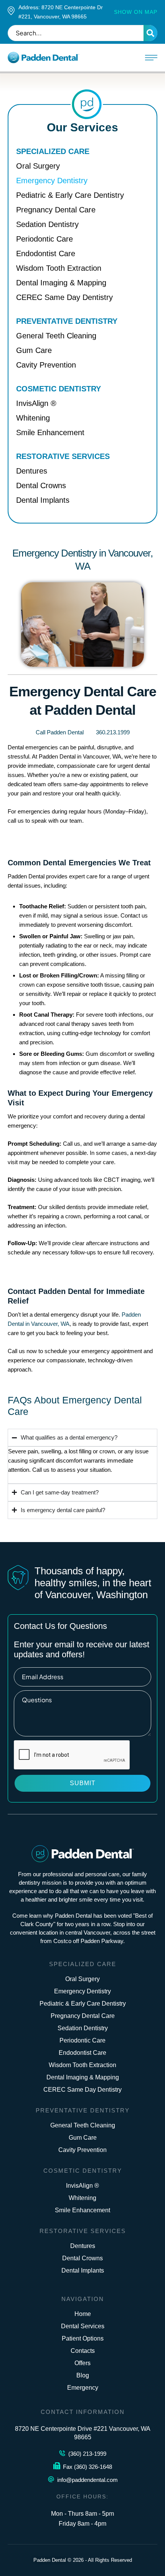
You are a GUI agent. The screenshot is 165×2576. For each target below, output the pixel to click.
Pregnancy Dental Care (83, 2016)
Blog (83, 2375)
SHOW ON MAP (136, 12)
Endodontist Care (82, 2053)
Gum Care (83, 2138)
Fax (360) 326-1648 (87, 2467)
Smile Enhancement (82, 2210)
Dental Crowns (82, 2258)
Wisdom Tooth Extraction (82, 2065)
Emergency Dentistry (82, 1991)
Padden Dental (50, 2560)
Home (83, 2314)
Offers (82, 2363)
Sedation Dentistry (83, 2028)
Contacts (83, 2351)
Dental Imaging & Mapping (83, 2077)
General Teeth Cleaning (83, 2125)
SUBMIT (83, 1783)
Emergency (83, 2388)
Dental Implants (83, 2270)
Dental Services (83, 2326)
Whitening (82, 2198)
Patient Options (83, 2338)
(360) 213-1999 (87, 2454)
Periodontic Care (82, 2040)
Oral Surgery (82, 1979)
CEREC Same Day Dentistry (82, 2090)
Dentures (83, 2246)
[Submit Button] (150, 33)
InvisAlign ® (82, 2186)
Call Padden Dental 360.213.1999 (83, 732)
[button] (151, 58)
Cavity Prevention (82, 2150)
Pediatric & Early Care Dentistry (83, 2004)
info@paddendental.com (87, 2480)
